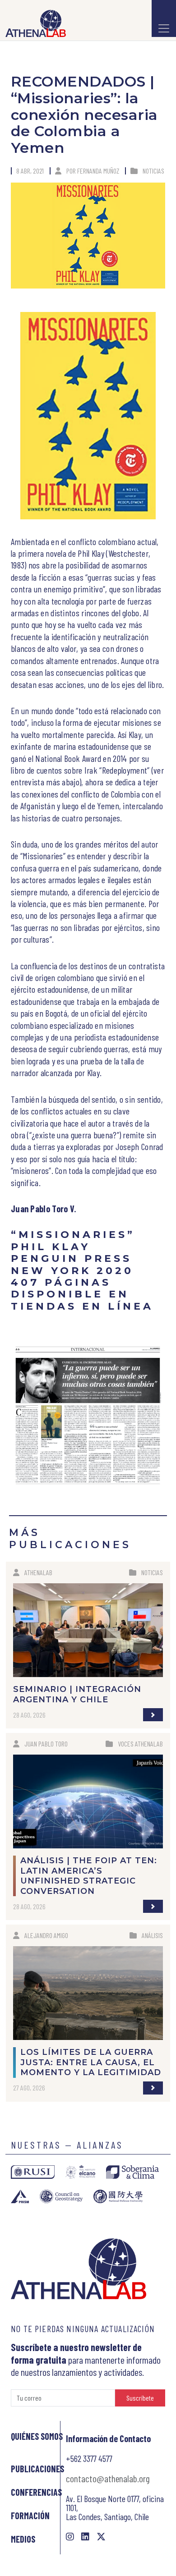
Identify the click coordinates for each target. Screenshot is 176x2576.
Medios (23, 2539)
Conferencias (36, 2492)
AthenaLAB (38, 1572)
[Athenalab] (33, 23)
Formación (30, 2516)
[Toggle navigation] (164, 18)
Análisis (152, 1935)
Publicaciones (37, 2469)
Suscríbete (140, 2398)
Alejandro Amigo (46, 1935)
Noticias (153, 171)
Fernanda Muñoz (98, 171)
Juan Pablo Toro (46, 1744)
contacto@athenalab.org (108, 2478)
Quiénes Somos (37, 2436)
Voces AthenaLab (140, 1744)
